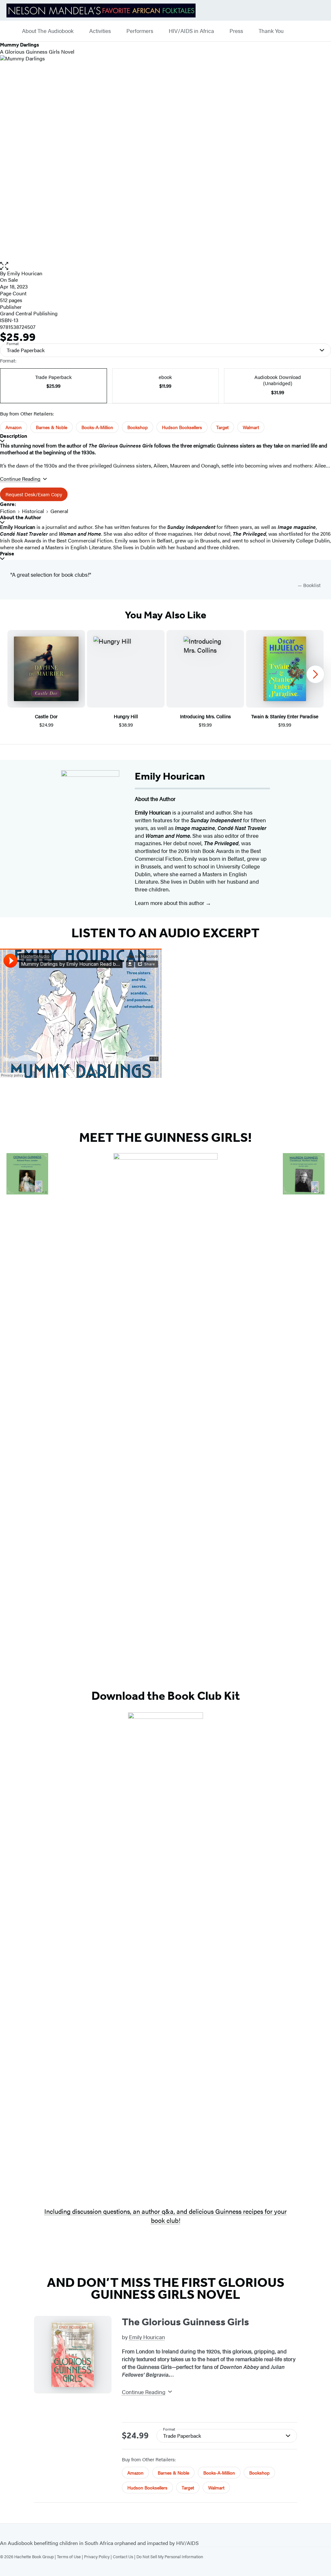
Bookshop (138, 427)
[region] (165, 679)
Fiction (8, 511)
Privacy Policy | (98, 2556)
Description (14, 436)
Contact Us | (125, 2556)
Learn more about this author (170, 903)
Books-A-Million (97, 427)
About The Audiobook (48, 31)
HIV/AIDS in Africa (191, 31)
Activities (100, 31)
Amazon (14, 427)
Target (222, 427)
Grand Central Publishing (29, 313)
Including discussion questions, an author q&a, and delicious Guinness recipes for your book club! (165, 2216)
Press (236, 31)
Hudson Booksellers (182, 427)
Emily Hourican (25, 273)
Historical (33, 511)
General (59, 511)
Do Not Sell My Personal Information (170, 2556)
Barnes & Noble (52, 427)
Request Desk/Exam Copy (34, 494)
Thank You (271, 31)
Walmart (251, 427)
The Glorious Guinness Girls (185, 2322)
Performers (140, 31)
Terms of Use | (70, 2556)
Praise (7, 554)
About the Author (21, 517)
